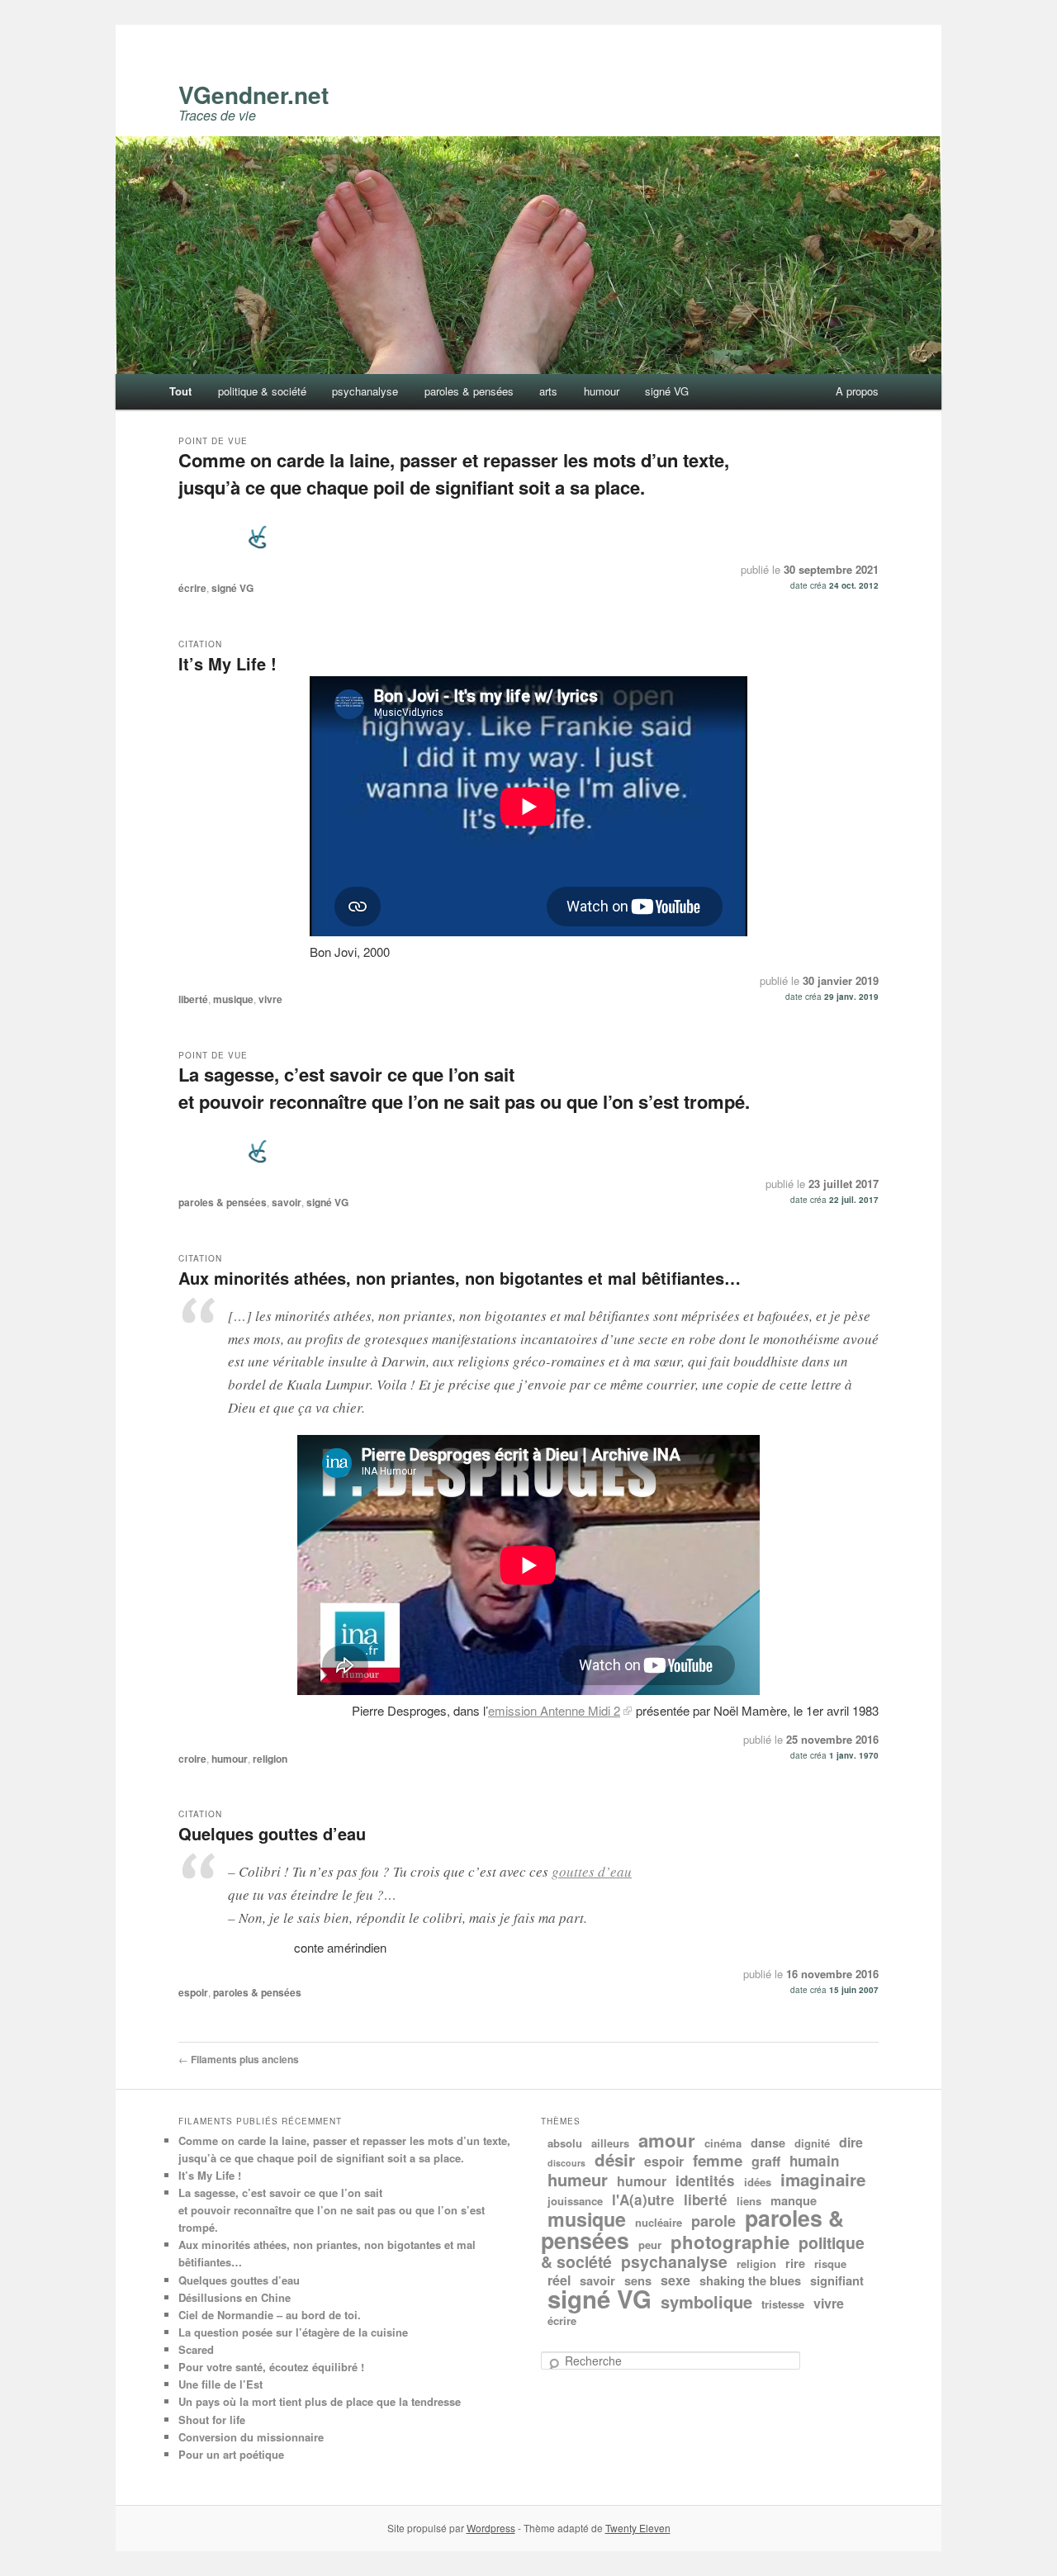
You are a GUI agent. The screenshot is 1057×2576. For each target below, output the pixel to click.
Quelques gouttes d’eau (272, 1833)
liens (749, 2201)
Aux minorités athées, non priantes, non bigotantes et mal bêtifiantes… (460, 1278)
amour (667, 2140)
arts (548, 391)
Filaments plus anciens (239, 2059)
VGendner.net (254, 95)
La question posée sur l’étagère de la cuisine (293, 2332)
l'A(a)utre (643, 2200)
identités (705, 2181)
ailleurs (610, 2143)
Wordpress (491, 2528)
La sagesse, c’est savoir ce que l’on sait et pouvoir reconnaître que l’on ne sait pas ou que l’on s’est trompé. (464, 1088)
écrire (192, 588)
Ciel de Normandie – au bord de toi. (270, 2315)
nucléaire (659, 2222)
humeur (578, 2179)
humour (602, 391)
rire (795, 2263)
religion (270, 1759)
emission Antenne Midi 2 (554, 1710)
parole (713, 2221)
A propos (857, 391)
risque (830, 2263)
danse (768, 2143)
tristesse (783, 2304)
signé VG (667, 391)
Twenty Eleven (638, 2528)
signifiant (837, 2280)
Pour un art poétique (231, 2454)
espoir (193, 1992)
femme (718, 2160)
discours (566, 2163)
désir (615, 2159)
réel (559, 2280)
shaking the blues (750, 2280)
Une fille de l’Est (220, 2384)
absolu (565, 2143)
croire (192, 1759)
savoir (287, 1202)
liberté (193, 999)
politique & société (262, 391)
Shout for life (212, 2420)
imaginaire (823, 2179)
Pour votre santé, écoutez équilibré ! (271, 2367)
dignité (812, 2143)
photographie (730, 2242)
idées (758, 2182)
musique (233, 999)
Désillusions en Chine (235, 2297)
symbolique (706, 2301)
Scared (196, 2349)
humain (814, 2161)
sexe (675, 2280)
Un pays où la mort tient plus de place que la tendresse (320, 2401)
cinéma (723, 2143)
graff (766, 2161)
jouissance (575, 2201)
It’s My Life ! (228, 663)
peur (650, 2245)
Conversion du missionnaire (251, 2437)
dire (851, 2142)
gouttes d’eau (592, 1871)
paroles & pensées (469, 391)
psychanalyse (365, 391)
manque (794, 2200)
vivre (270, 999)
